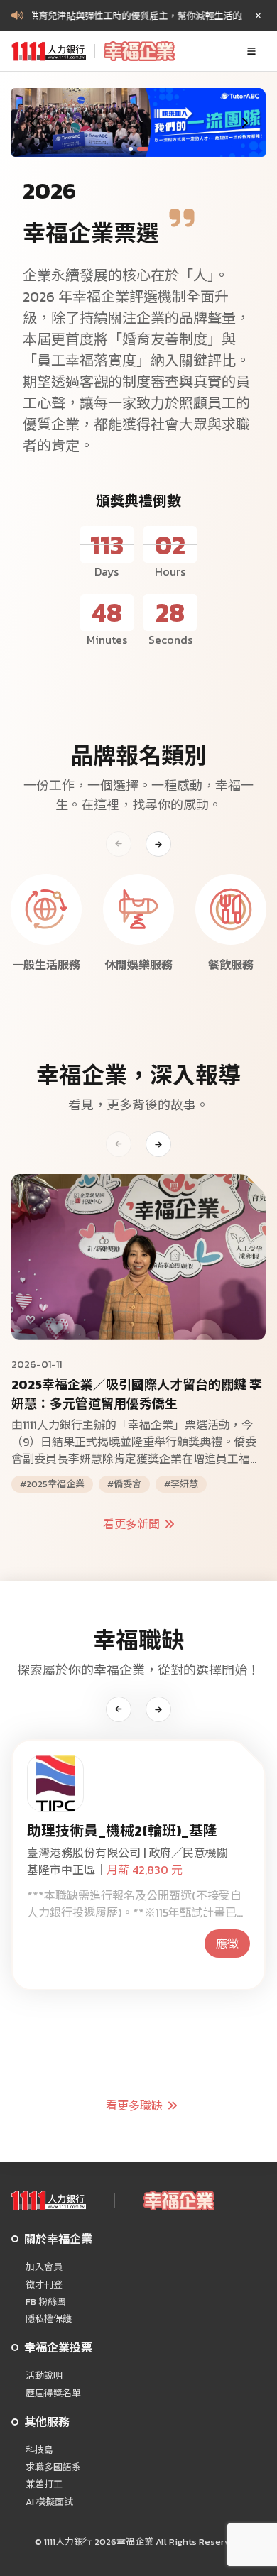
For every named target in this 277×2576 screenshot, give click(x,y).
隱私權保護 (49, 2319)
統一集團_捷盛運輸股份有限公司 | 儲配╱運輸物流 (136, 1861)
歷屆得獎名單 (53, 2394)
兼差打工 (44, 2484)
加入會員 (44, 2267)
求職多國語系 (53, 2467)
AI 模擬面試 (49, 2502)
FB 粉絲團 (46, 2302)
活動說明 (44, 2376)
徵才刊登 (44, 2285)
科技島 (39, 2450)
